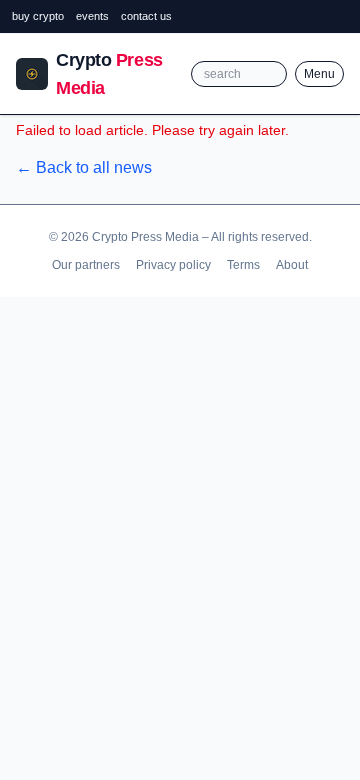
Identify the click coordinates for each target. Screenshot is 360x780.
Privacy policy (173, 265)
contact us (146, 16)
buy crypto (38, 16)
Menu (319, 74)
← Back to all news (84, 167)
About (292, 265)
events (92, 16)
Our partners (86, 265)
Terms (243, 265)
